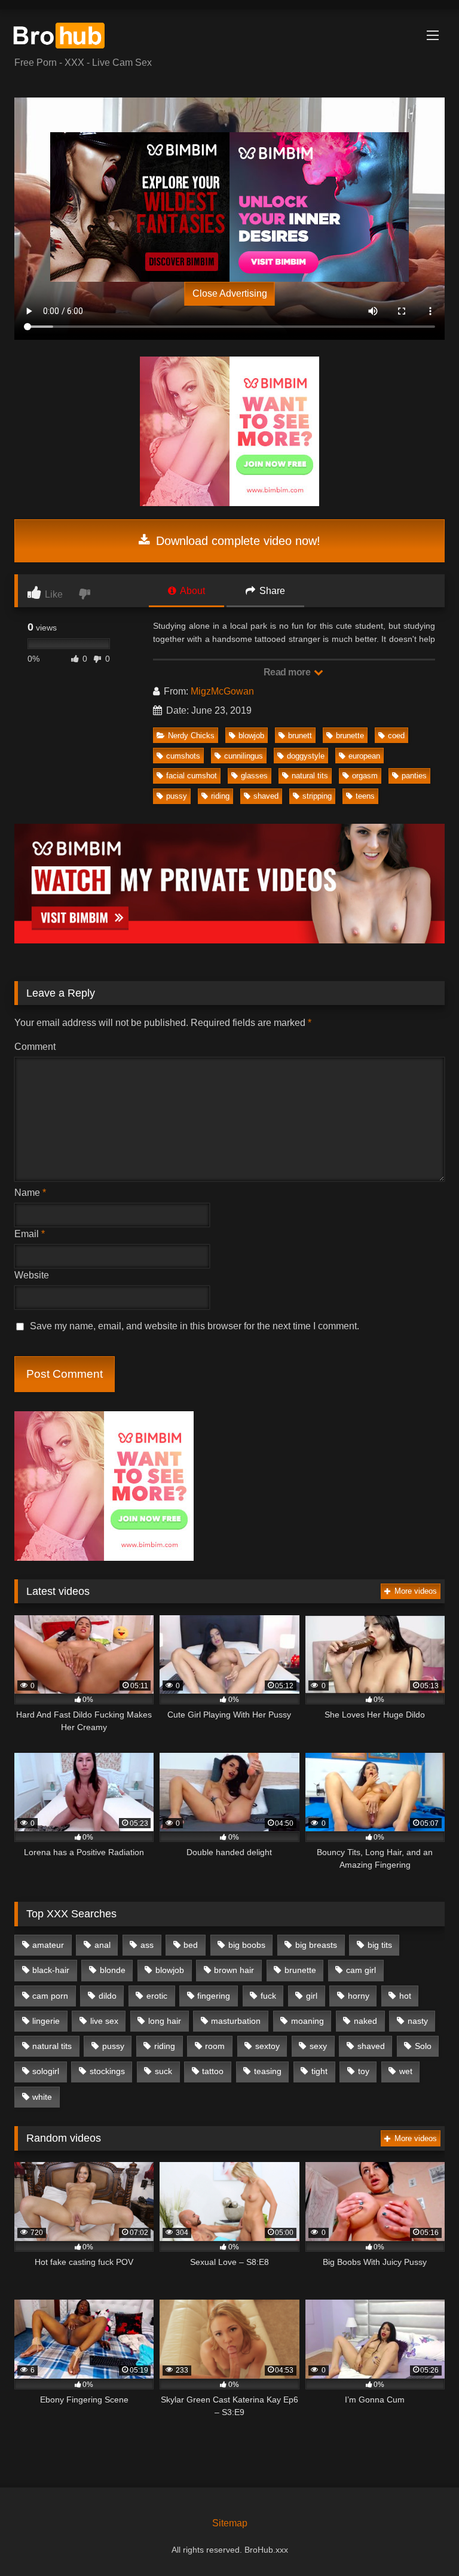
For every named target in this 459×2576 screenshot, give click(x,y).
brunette (350, 736)
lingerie (46, 2021)
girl (312, 1996)
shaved (266, 796)
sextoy (267, 2046)
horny (359, 1996)
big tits (380, 1945)
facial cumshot (192, 776)
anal (102, 1945)
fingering (214, 1996)
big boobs (247, 1945)
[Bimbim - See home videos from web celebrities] (229, 503)
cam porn (50, 1996)
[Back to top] (422, 2540)
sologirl (46, 2071)
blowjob (251, 736)
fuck (268, 1996)
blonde (113, 1970)
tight (319, 2071)
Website (32, 1275)
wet (406, 2071)
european (364, 756)
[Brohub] (229, 37)
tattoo (213, 2071)
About (192, 591)
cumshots (183, 756)
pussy (177, 796)
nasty (418, 2021)
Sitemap (230, 2523)
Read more (288, 672)
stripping (317, 796)
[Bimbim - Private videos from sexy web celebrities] (229, 940)
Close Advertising (230, 293)
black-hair (51, 1970)
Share (271, 591)
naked (365, 2021)
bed (191, 1945)
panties (414, 776)
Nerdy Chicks (191, 736)
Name (30, 1193)
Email (30, 1234)
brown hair (234, 1970)
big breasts (316, 1945)
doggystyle (306, 756)
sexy (318, 2046)
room (215, 2046)
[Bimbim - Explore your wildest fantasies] (140, 207)
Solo (423, 2046)
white (42, 2097)
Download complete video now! (236, 541)
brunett (300, 736)
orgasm (365, 776)
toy (364, 2071)
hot (405, 1996)
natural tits (310, 776)
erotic (157, 1996)
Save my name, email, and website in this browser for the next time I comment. (195, 1326)
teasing (268, 2071)
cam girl (361, 1970)
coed (396, 736)
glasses (254, 776)
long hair (165, 2021)
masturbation (236, 2021)
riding (220, 796)
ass (147, 1945)
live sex (104, 2021)
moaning (307, 2021)
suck (163, 2071)
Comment (35, 1047)
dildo (108, 1996)
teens (365, 796)
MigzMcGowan (222, 691)
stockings (107, 2071)
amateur (48, 1945)
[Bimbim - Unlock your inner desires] (319, 207)
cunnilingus (244, 756)
